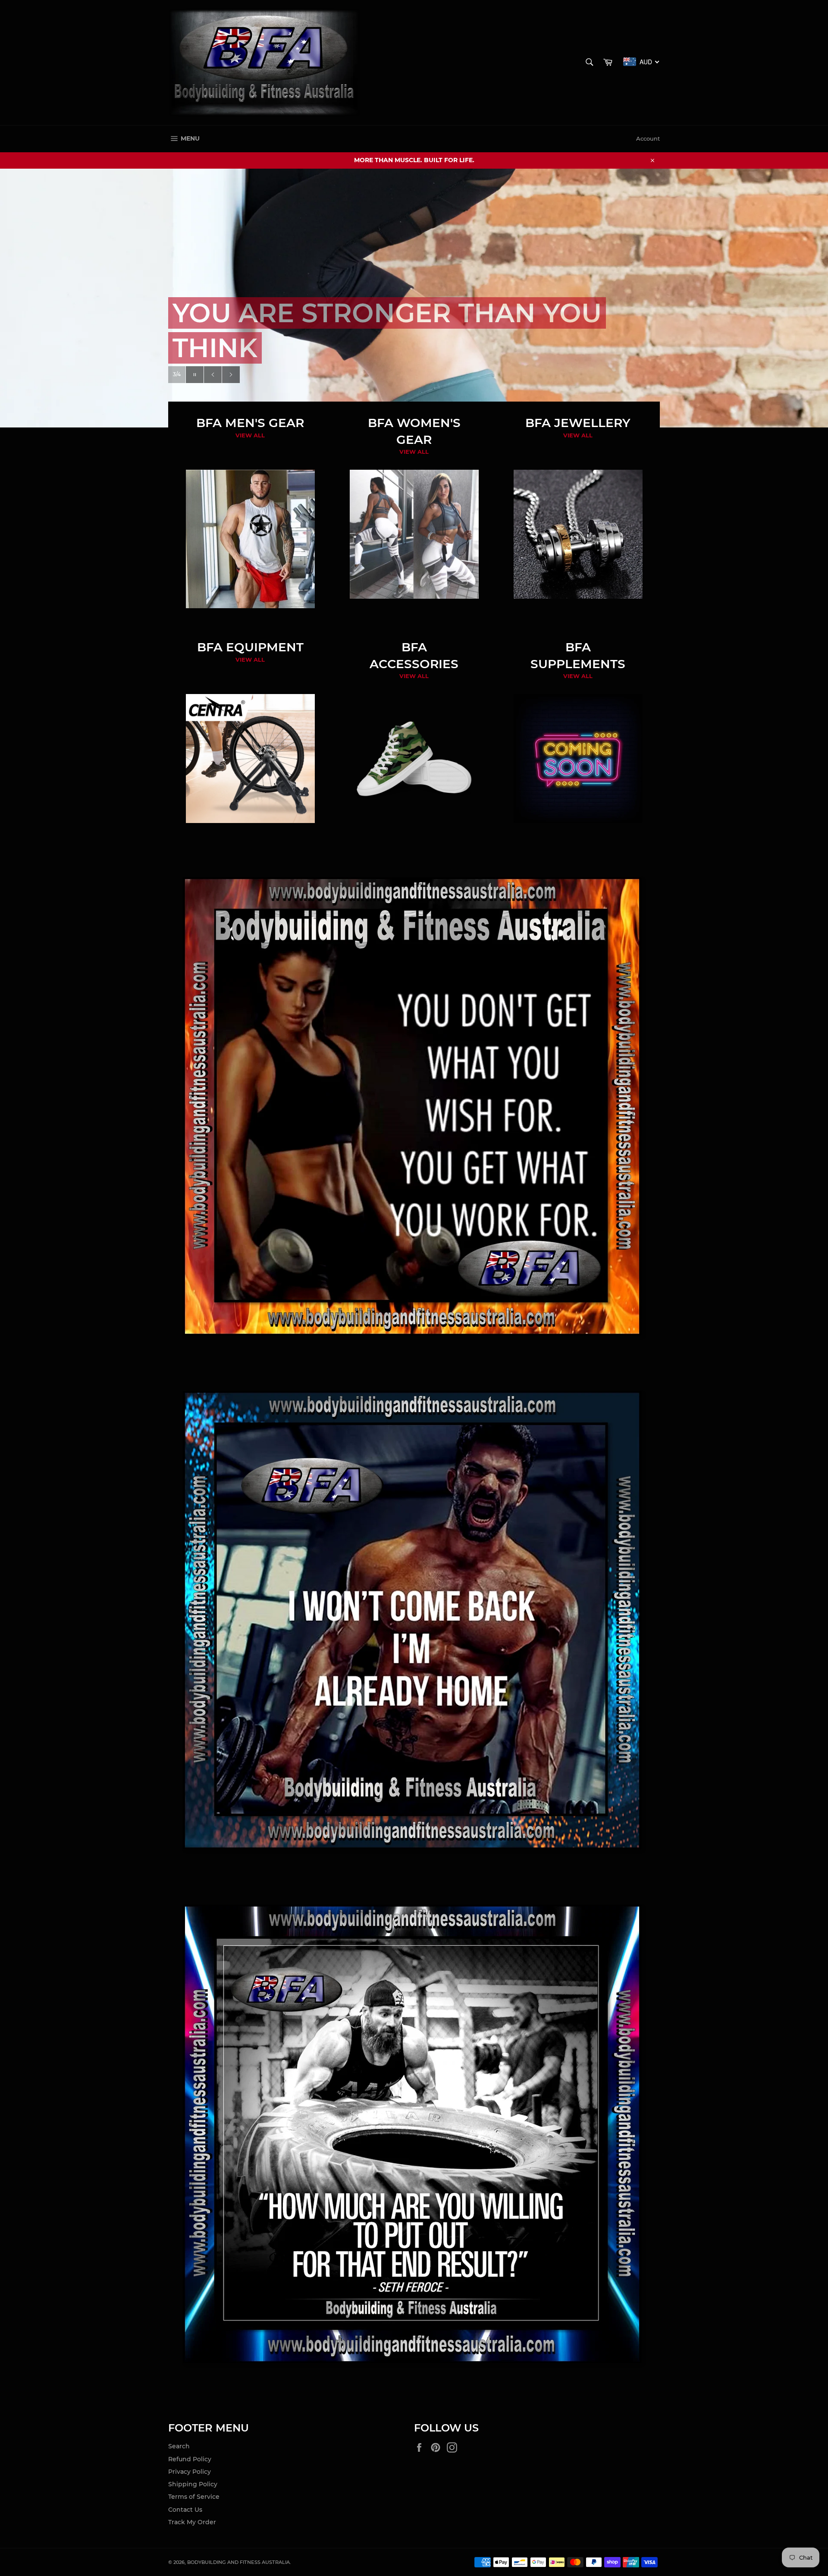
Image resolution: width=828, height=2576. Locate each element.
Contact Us (185, 2510)
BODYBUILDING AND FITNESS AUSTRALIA (238, 2562)
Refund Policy (190, 2459)
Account (648, 138)
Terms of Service (194, 2497)
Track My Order (192, 2522)
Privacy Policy (190, 2472)
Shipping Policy (193, 2484)
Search (179, 2446)
